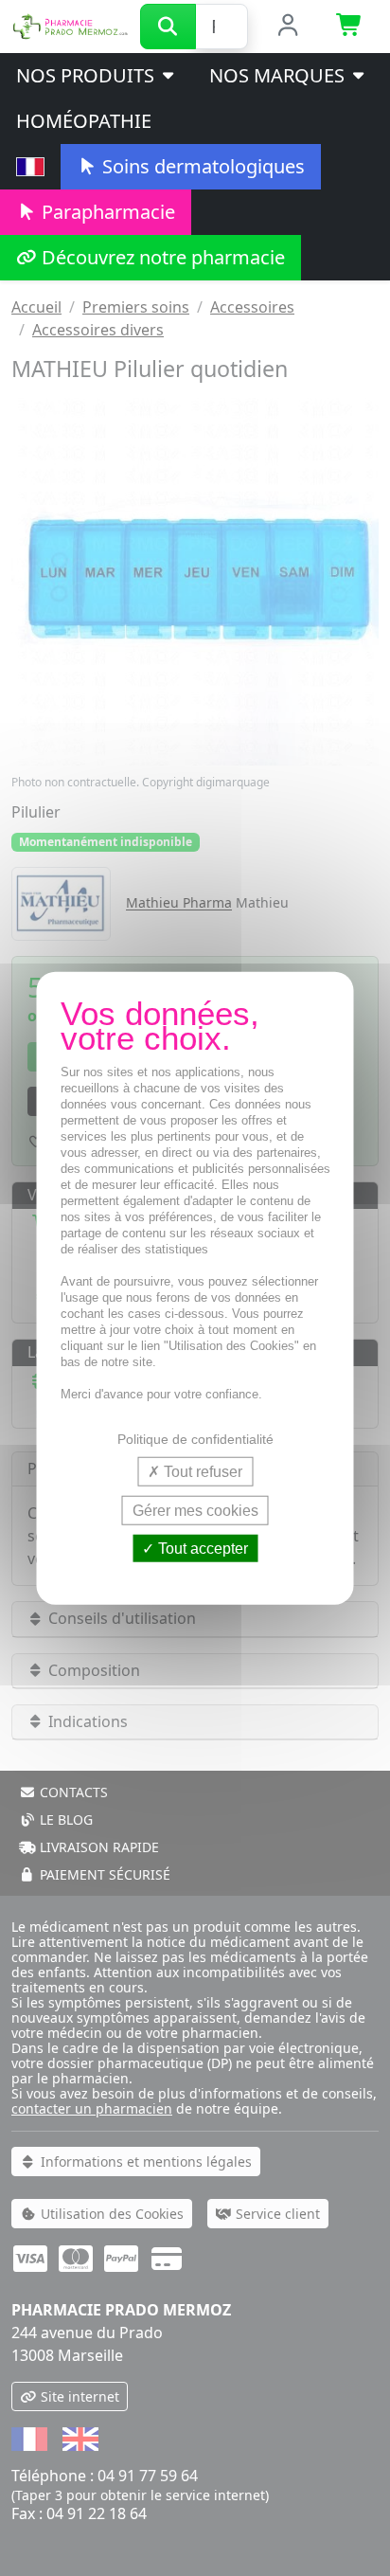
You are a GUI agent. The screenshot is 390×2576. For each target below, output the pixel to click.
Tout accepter (201, 1549)
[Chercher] (168, 27)
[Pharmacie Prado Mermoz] (70, 25)
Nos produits (88, 75)
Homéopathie (84, 121)
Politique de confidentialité (195, 1438)
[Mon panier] (350, 27)
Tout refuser (201, 1471)
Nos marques (279, 75)
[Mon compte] (288, 27)
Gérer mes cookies (195, 1510)
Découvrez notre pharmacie (161, 257)
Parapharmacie (106, 212)
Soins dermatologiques (201, 166)
